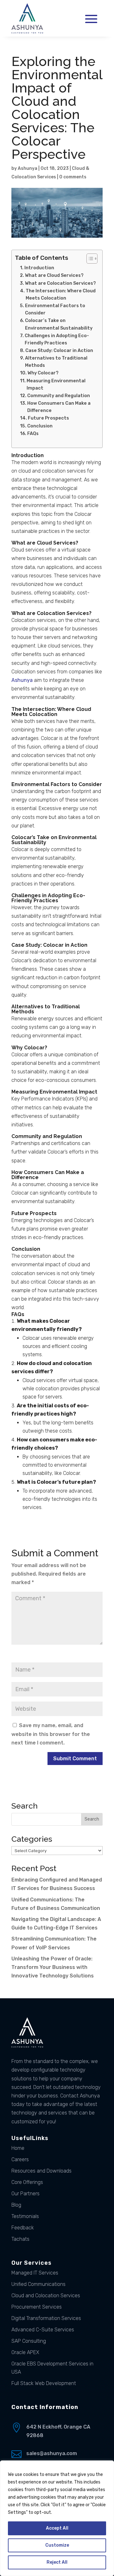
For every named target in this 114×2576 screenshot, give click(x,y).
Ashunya (28, 168)
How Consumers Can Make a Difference (59, 407)
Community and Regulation (59, 396)
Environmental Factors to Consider (55, 309)
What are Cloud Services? (54, 275)
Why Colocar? (43, 373)
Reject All (57, 2562)
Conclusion (40, 426)
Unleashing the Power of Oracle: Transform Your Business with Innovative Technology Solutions (53, 1967)
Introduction (39, 268)
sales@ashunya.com (52, 2453)
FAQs (33, 433)
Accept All (57, 2528)
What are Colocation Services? (60, 283)
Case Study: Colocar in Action (59, 350)
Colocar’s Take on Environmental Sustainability (59, 324)
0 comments (73, 177)
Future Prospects (48, 418)
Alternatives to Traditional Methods (56, 362)
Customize (57, 2545)
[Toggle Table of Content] (89, 259)
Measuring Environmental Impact (56, 384)
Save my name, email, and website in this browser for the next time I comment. (51, 1734)
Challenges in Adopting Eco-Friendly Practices (57, 339)
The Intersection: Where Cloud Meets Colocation (61, 294)
